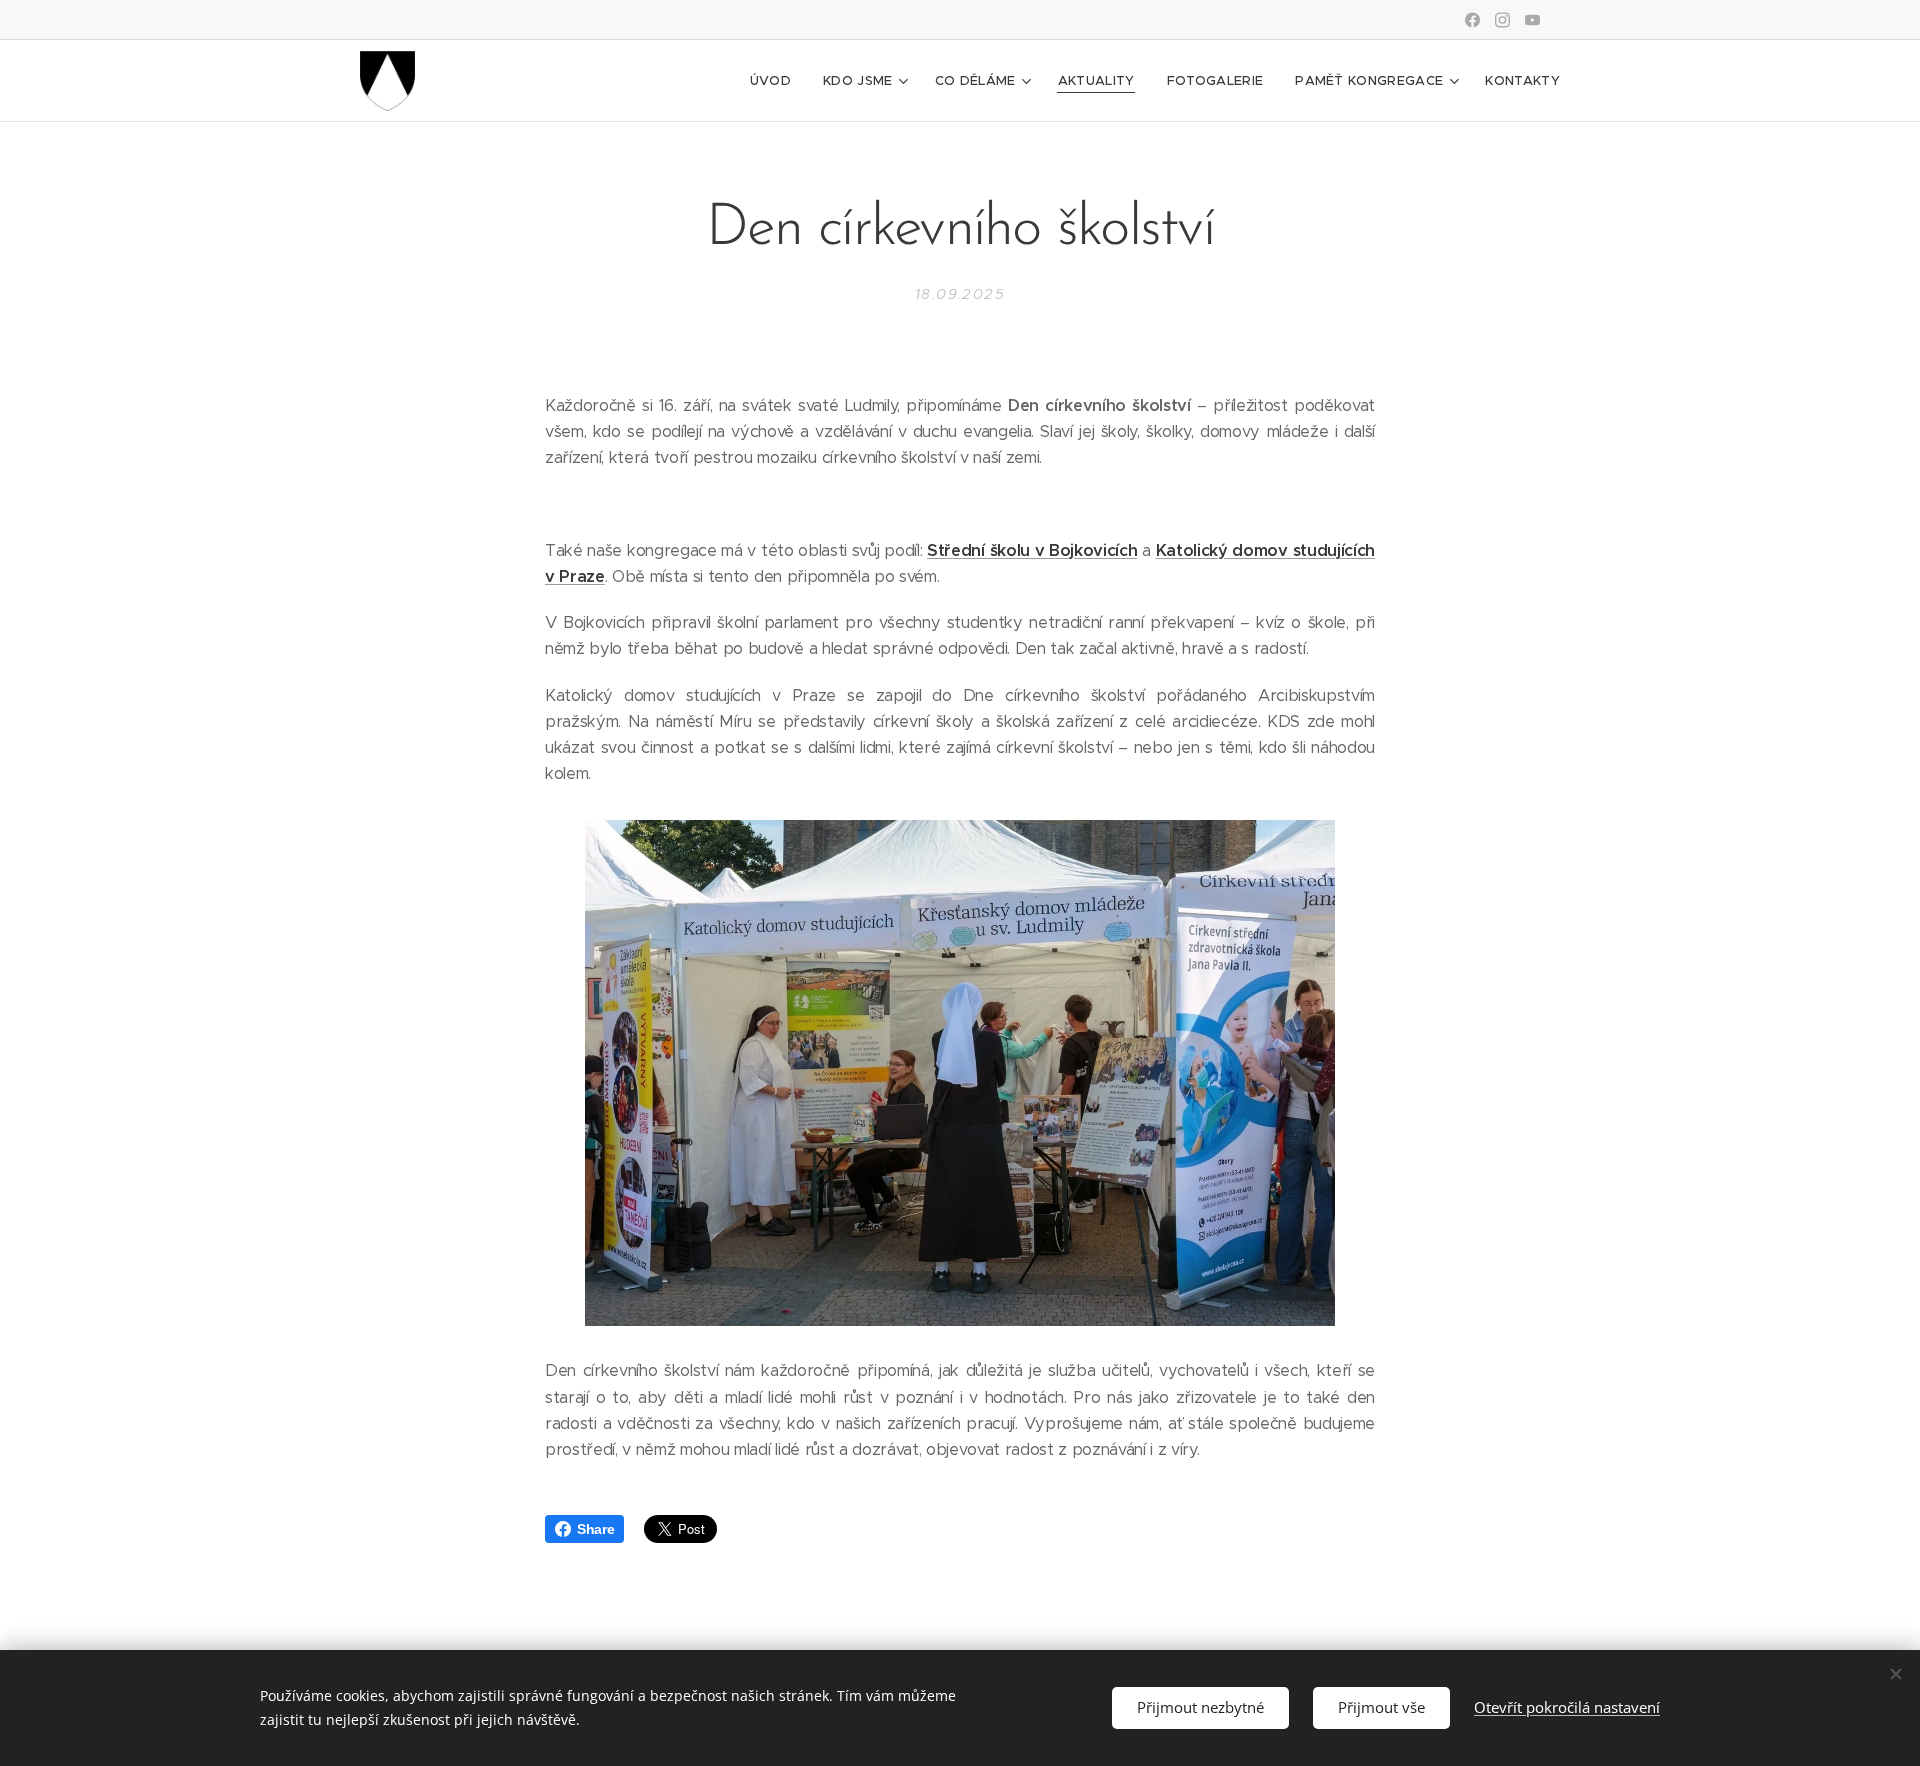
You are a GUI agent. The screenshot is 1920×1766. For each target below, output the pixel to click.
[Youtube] (1532, 20)
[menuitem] (776, 81)
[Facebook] (1472, 20)
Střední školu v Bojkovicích (1032, 550)
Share (595, 1529)
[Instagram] (1502, 20)
